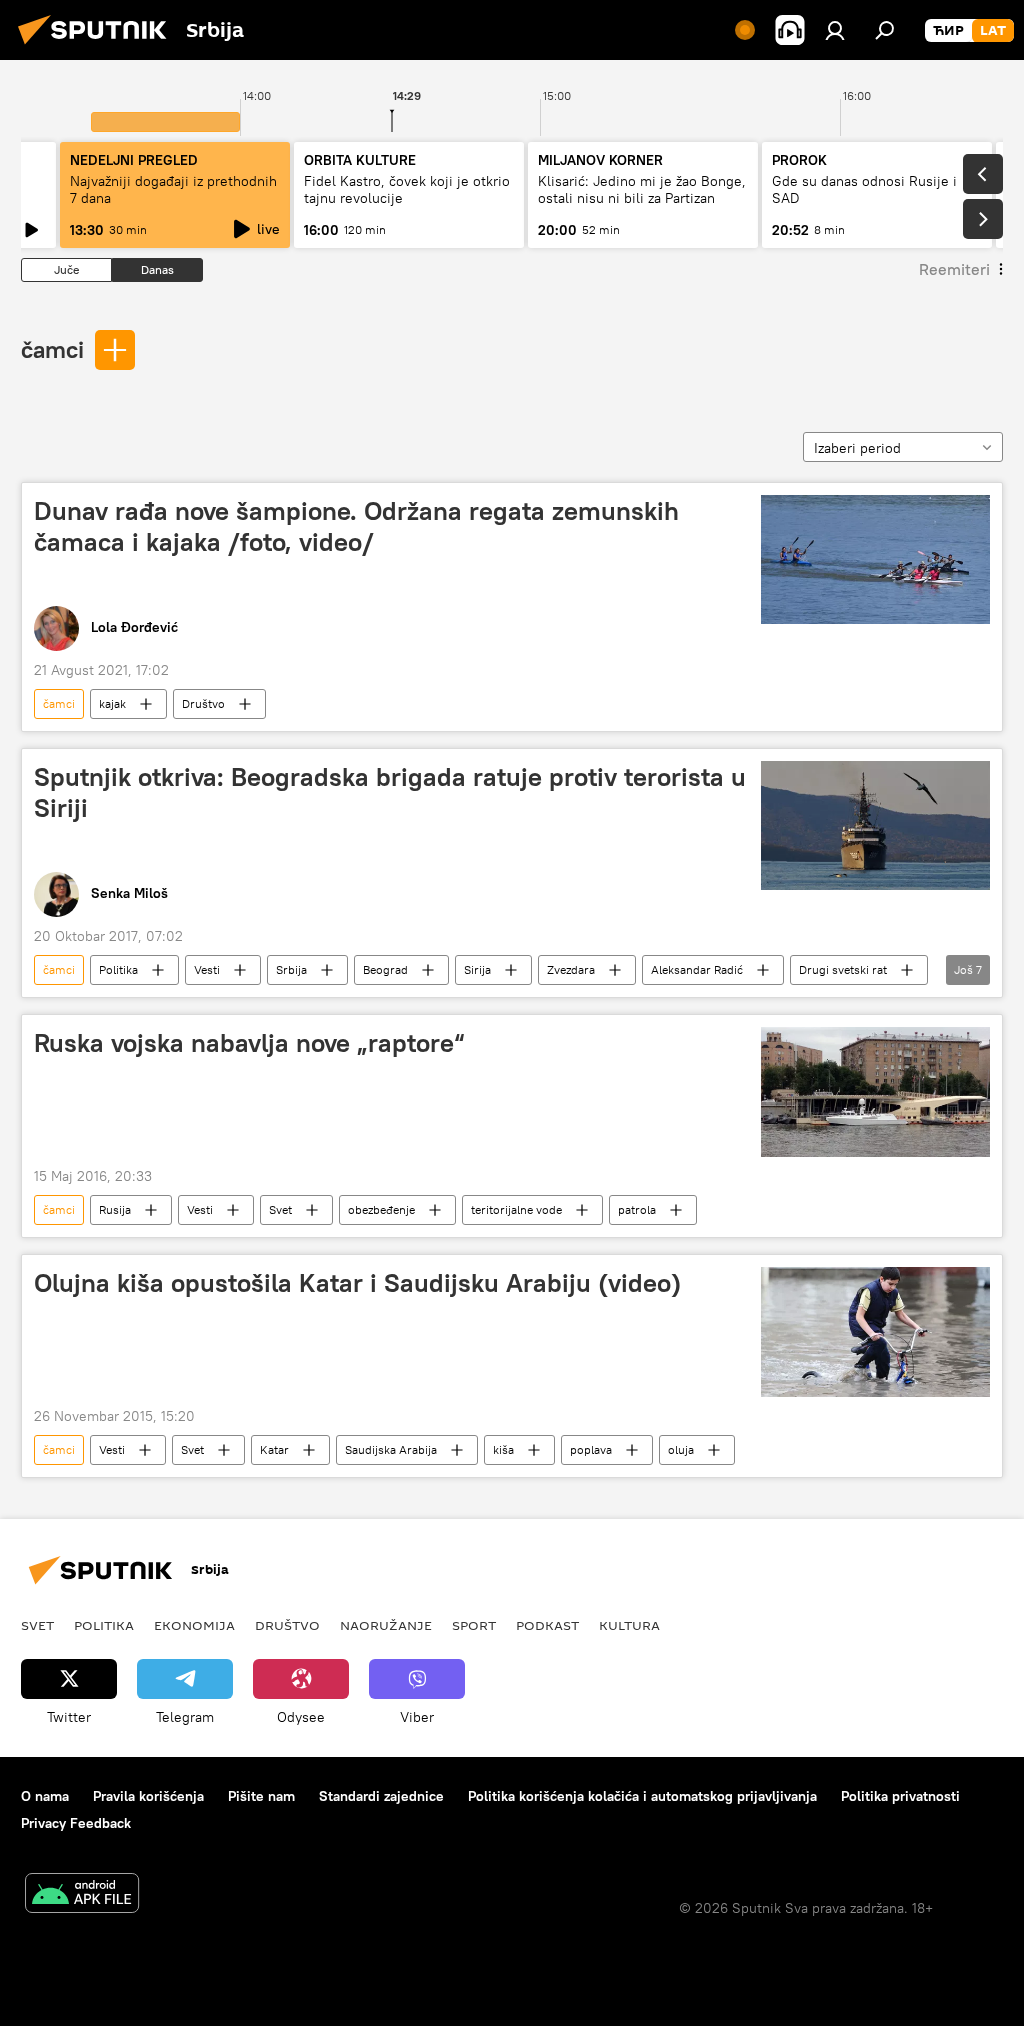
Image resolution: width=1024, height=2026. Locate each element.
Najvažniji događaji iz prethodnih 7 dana (173, 189)
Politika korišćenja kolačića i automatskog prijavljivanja (642, 1796)
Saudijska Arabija (391, 1449)
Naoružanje (386, 1625)
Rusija (115, 1209)
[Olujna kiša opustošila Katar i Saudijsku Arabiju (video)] (875, 1332)
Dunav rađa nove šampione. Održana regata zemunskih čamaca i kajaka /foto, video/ (356, 526)
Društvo (203, 703)
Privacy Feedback (76, 1823)
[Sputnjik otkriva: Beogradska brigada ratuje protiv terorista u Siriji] (875, 825)
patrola (637, 1209)
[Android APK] (82, 1895)
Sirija (477, 969)
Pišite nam (261, 1796)
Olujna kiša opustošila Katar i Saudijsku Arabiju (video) (357, 1283)
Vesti (207, 969)
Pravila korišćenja (148, 1796)
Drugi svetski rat (843, 969)
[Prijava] (835, 30)
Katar (274, 1449)
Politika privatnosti (900, 1796)
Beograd (385, 969)
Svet (280, 1209)
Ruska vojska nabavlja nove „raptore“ (249, 1043)
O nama (45, 1796)
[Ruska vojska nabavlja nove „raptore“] (875, 1091)
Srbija (291, 969)
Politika (118, 969)
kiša (503, 1449)
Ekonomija (194, 1625)
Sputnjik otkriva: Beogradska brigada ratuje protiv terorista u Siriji (390, 792)
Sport (474, 1625)
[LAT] (993, 31)
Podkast (547, 1625)
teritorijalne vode (516, 1209)
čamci (52, 349)
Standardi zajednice (381, 1796)
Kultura (629, 1625)
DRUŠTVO (287, 1625)
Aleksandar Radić (697, 969)
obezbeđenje (381, 1209)
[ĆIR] (948, 31)
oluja (681, 1449)
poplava (591, 1449)
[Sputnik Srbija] (98, 47)
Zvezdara (571, 969)
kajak (112, 703)
